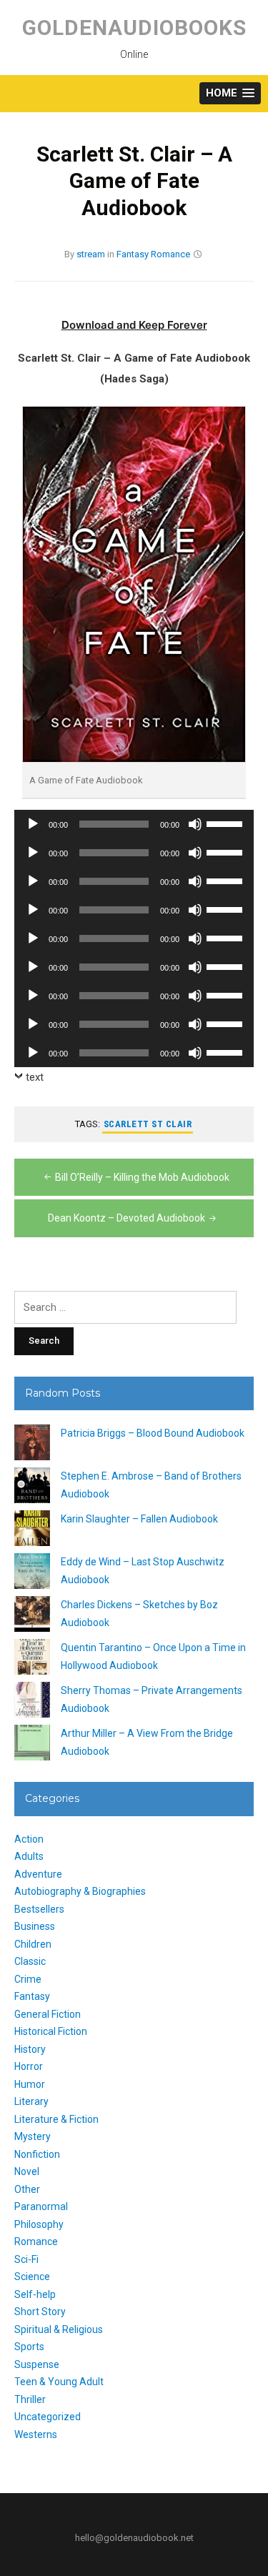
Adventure (38, 1874)
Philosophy (39, 2224)
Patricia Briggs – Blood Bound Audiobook (153, 1433)
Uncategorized (48, 2417)
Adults (29, 1856)
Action (29, 1839)
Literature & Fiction (56, 2119)
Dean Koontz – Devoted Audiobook (126, 1218)
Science (32, 2277)
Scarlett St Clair (148, 1124)
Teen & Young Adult (59, 2382)
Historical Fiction (51, 2031)
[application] (134, 824)
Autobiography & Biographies (80, 1891)
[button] (230, 93)
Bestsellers (39, 1909)
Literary (31, 2101)
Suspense (37, 2364)
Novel (27, 2171)
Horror (29, 2066)
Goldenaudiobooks (134, 28)
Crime (28, 1979)
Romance (170, 254)
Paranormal (41, 2206)
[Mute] (195, 824)
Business (35, 1926)
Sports (29, 2347)
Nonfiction (37, 2154)
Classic (30, 1961)
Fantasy (133, 254)
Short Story (40, 2312)
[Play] (33, 824)
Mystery (33, 2136)
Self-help (35, 2294)
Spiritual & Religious (59, 2329)
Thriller (30, 2399)
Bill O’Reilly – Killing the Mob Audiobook (142, 1177)
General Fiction (48, 2014)
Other (27, 2189)
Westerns (36, 2434)
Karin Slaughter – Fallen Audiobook (139, 1519)
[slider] (227, 823)
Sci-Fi (26, 2259)
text (35, 1077)
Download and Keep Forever (134, 325)
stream (91, 254)
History (30, 2049)
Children (33, 1944)
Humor (30, 2084)
